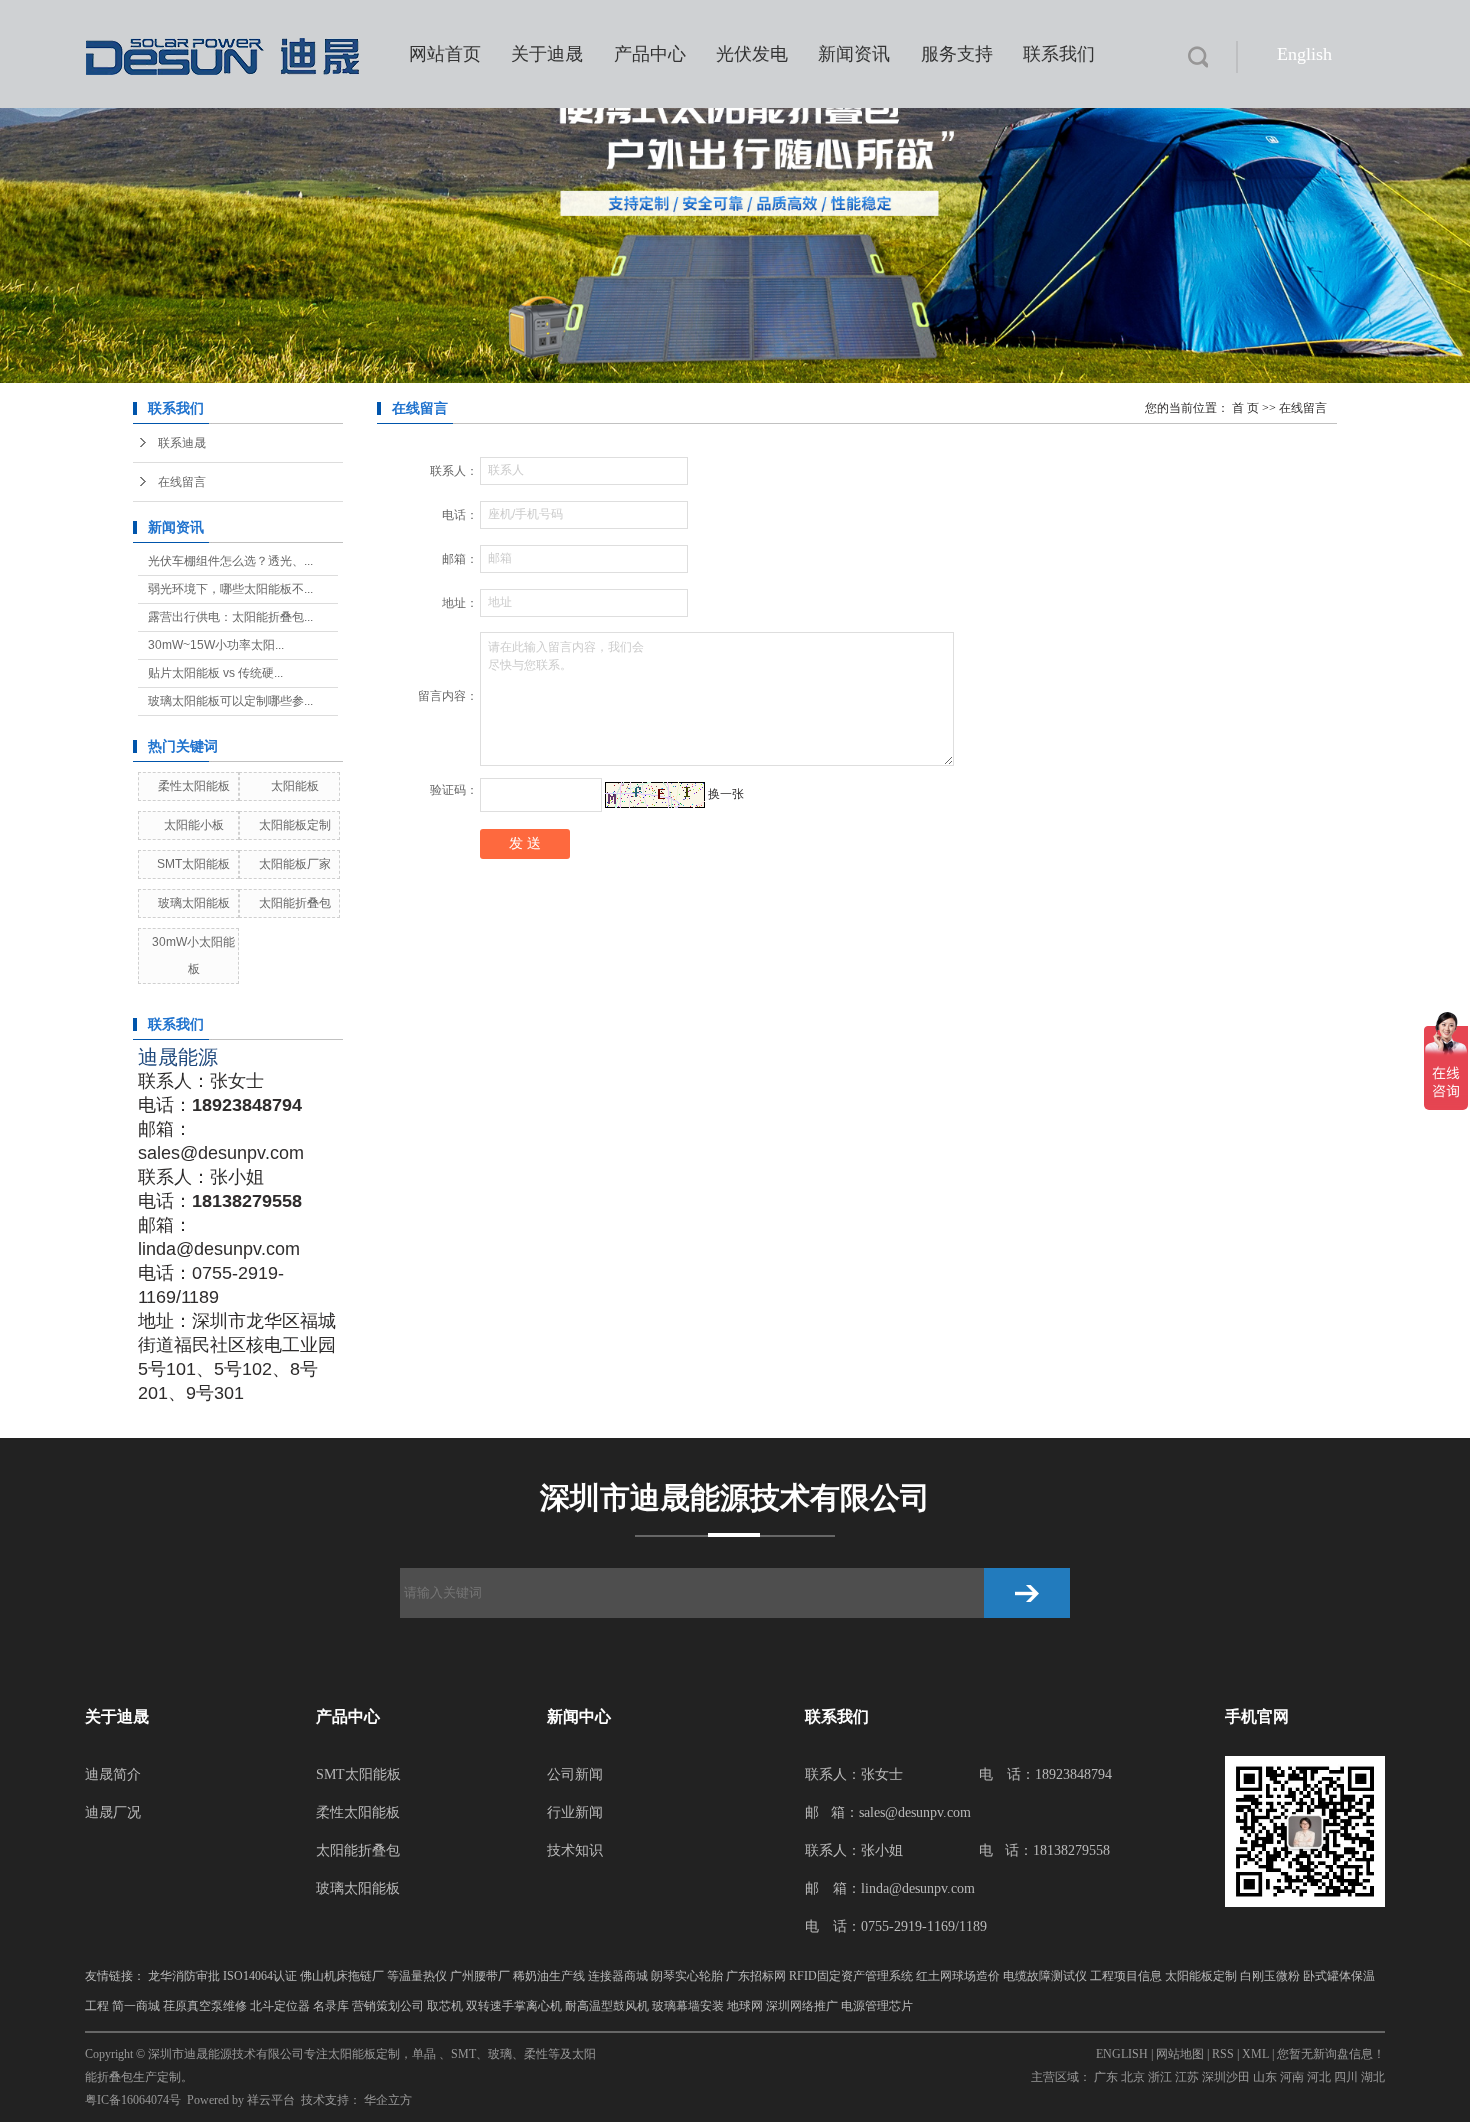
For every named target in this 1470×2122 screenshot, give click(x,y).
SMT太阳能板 (193, 864)
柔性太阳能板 (194, 786)
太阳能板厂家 (295, 864)
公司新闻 (575, 1774)
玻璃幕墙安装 (688, 2006)
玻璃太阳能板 (194, 903)
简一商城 (136, 2006)
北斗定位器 (280, 2006)
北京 (1133, 2077)
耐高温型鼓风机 (607, 2006)
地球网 (745, 2006)
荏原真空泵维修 (205, 2006)
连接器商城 (618, 1976)
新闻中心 (579, 1716)
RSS (1223, 2054)
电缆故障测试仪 (1045, 1976)
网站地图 (1180, 2054)
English (1304, 54)
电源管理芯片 (877, 2006)
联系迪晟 (182, 443)
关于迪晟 (547, 54)
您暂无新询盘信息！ (1331, 2054)
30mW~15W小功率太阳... (216, 645)
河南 (1292, 2077)
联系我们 (1059, 54)
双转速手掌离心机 (514, 2006)
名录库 (331, 2006)
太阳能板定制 (295, 825)
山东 (1265, 2077)
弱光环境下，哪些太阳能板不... (230, 589)
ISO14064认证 (260, 1976)
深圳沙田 (1226, 2077)
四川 (1346, 2077)
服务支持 (957, 54)
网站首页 (445, 54)
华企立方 (388, 2100)
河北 (1319, 2077)
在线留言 (182, 482)
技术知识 (575, 1850)
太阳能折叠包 (295, 903)
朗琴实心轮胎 (687, 1976)
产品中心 (650, 54)
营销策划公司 (388, 2006)
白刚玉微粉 (1270, 1976)
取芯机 (445, 2006)
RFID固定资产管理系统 (851, 1976)
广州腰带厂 (480, 1976)
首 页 (1245, 408)
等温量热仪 (417, 1976)
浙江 (1160, 2077)
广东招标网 (756, 1976)
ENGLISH (1122, 2054)
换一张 (726, 794)
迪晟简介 (113, 1774)
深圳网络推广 (802, 2006)
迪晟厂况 (113, 1812)
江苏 (1187, 2077)
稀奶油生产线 (549, 1976)
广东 (1106, 2077)
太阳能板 (295, 786)
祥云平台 (271, 2100)
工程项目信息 (1126, 1976)
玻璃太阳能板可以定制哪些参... (230, 701)
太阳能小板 (194, 825)
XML (1255, 2054)
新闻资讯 (854, 54)
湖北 (1373, 2077)
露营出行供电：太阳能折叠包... (230, 617)
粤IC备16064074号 (133, 2100)
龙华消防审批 (184, 1976)
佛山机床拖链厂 (342, 1976)
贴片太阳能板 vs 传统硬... (215, 673)
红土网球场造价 (958, 1976)
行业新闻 (575, 1812)
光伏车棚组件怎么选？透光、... (230, 561)
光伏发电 (752, 54)
